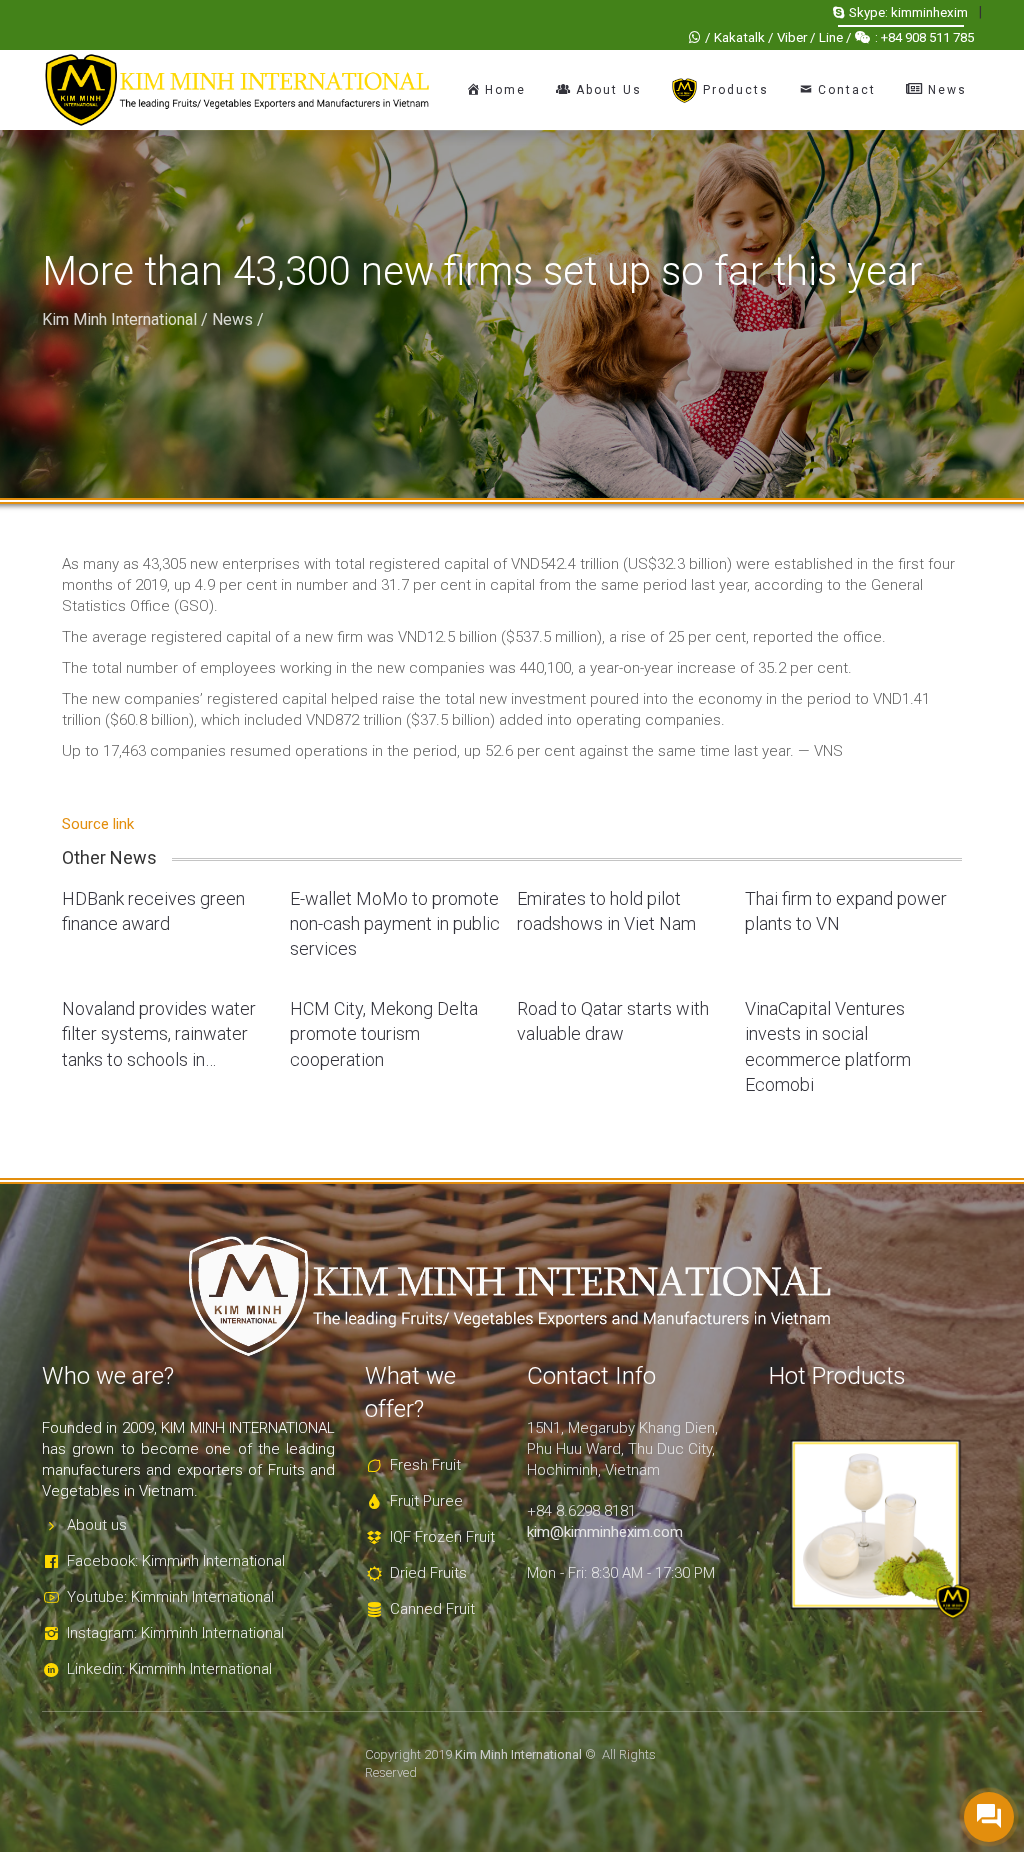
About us (97, 1525)
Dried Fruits (428, 1573)
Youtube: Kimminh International (170, 1597)
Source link (98, 824)
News (232, 319)
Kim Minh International (119, 319)
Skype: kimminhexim (908, 12)
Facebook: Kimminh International (176, 1561)
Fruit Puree (426, 1501)
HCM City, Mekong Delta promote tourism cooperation (384, 1033)
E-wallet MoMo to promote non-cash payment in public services (395, 923)
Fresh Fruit (425, 1465)
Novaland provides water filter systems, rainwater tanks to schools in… (159, 1033)
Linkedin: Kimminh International (169, 1669)
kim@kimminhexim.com (605, 1532)
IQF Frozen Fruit (442, 1537)
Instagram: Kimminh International (175, 1633)
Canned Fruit (432, 1609)
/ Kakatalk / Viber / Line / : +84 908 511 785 (839, 37)
